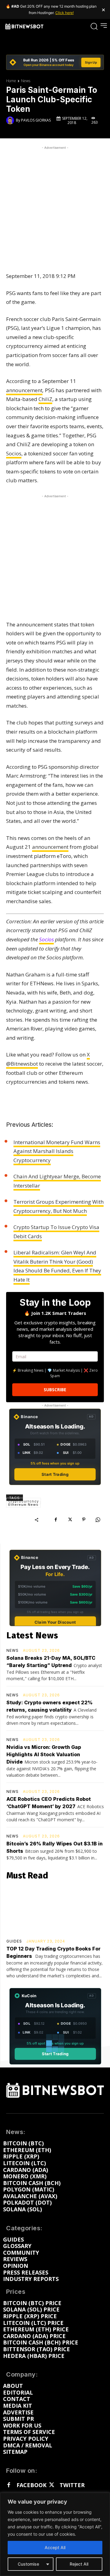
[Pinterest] (84, 1520)
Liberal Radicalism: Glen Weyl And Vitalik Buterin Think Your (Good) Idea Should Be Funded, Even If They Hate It (57, 1266)
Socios (14, 453)
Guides (14, 1941)
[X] (70, 1520)
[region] (55, 2534)
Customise (28, 2564)
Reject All (79, 2564)
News (26, 81)
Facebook (31, 2485)
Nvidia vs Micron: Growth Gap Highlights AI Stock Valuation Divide (44, 1754)
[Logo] (24, 26)
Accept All (55, 2547)
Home (11, 81)
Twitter (72, 2485)
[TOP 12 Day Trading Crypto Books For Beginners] (55, 1911)
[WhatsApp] (98, 1520)
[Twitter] (51, 2485)
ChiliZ (45, 399)
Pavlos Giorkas (36, 120)
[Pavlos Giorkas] (11, 120)
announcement (24, 390)
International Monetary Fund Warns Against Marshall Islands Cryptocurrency (57, 1151)
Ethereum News (23, 1505)
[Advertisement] (55, 206)
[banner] (55, 62)
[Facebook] (56, 1520)
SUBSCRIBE (55, 1390)
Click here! (64, 13)
